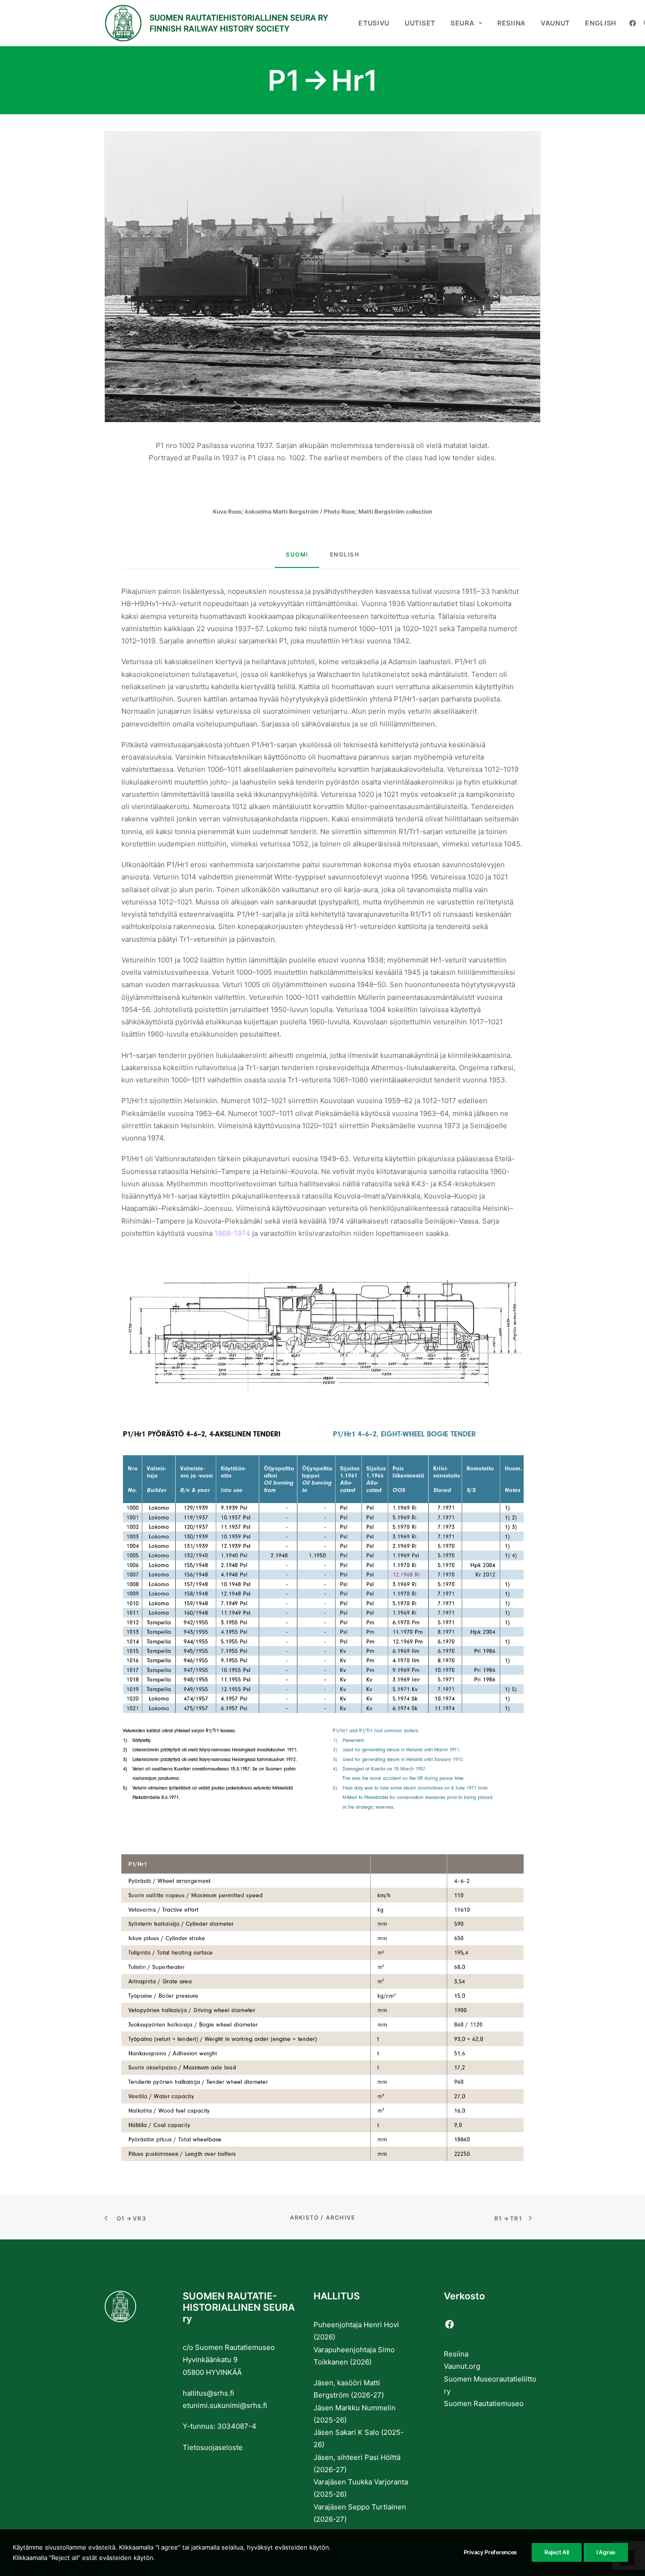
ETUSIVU (374, 23)
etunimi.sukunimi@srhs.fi (225, 2405)
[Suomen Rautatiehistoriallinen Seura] (216, 23)
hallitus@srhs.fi (208, 2393)
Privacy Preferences (490, 2552)
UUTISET (420, 23)
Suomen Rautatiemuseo (484, 2403)
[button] (634, 23)
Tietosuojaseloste (213, 2447)
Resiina (456, 2354)
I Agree (606, 2552)
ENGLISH (601, 23)
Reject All (557, 2552)
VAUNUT (555, 23)
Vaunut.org (462, 2366)
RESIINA (511, 23)
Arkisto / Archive (322, 2217)
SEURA (463, 23)
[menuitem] (374, 23)
